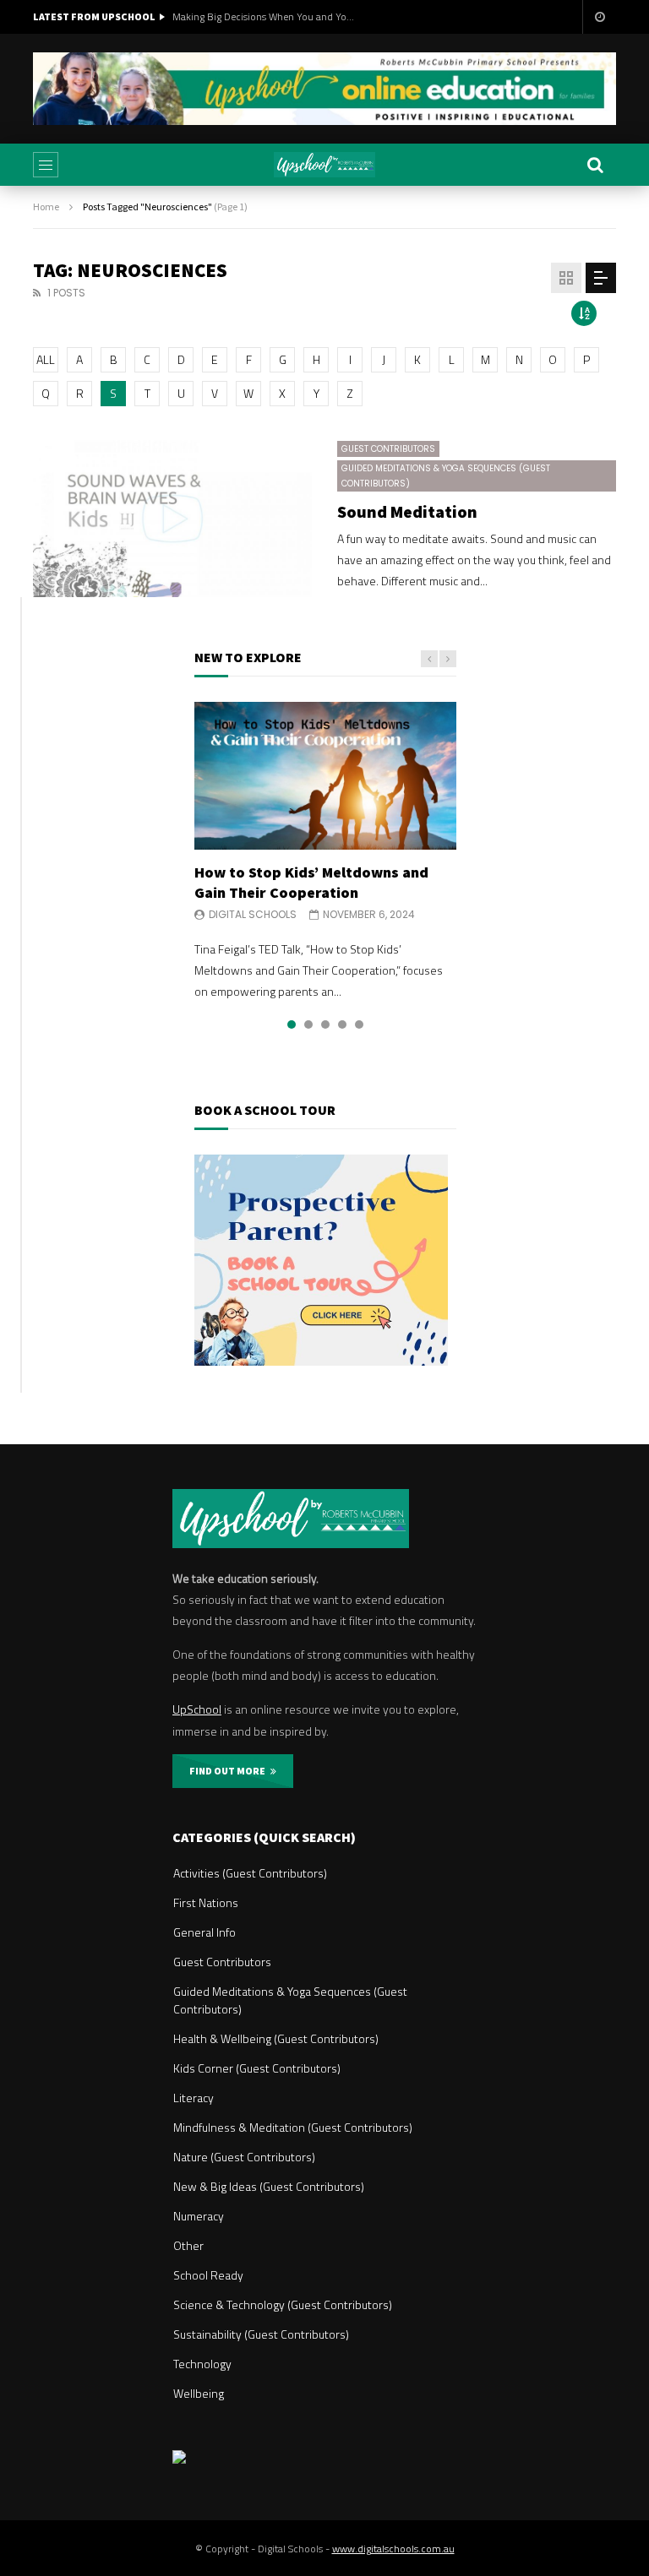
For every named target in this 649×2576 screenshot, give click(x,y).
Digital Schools (253, 914)
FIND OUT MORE (230, 1771)
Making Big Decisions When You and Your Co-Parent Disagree (265, 16)
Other (188, 2245)
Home (46, 207)
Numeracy (199, 2216)
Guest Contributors (388, 449)
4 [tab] (342, 1024)
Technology (202, 2364)
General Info (205, 1932)
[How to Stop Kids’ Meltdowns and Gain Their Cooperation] (325, 775)
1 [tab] (292, 1024)
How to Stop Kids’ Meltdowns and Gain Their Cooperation (311, 882)
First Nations (206, 1902)
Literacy (194, 2098)
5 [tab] (359, 1024)
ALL (46, 359)
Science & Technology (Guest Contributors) (283, 2304)
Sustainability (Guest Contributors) (261, 2334)
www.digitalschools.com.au (393, 2549)
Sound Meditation (407, 511)
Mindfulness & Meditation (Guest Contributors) (293, 2127)
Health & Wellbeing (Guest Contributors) (276, 2038)
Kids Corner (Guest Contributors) (257, 2068)
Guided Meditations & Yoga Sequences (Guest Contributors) (446, 476)
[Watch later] (599, 17)
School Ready (208, 2275)
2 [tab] (308, 1024)
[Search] (595, 165)
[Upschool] (324, 165)
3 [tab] (325, 1024)
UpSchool (197, 1709)
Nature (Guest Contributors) (244, 2157)
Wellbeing (199, 2393)
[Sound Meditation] (172, 519)
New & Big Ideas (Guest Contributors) (269, 2186)
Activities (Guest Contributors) (250, 1873)
